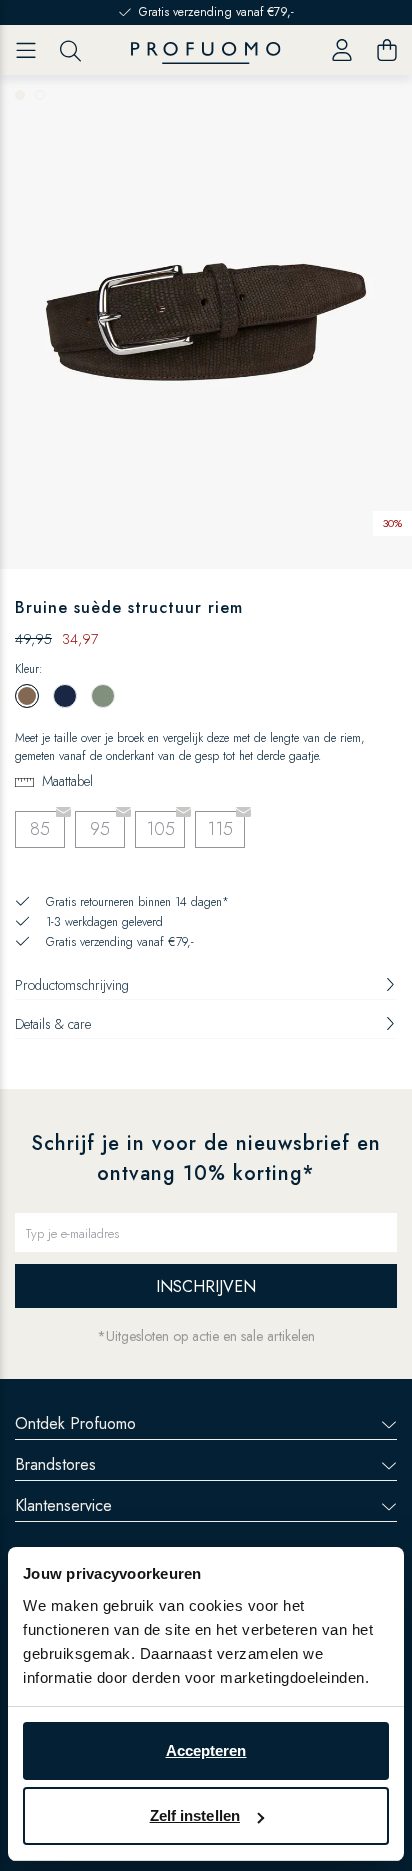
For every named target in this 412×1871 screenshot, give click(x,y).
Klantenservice (63, 1505)
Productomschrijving (72, 985)
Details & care (53, 1024)
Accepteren (206, 1750)
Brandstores (55, 1464)
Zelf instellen (195, 1815)
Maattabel (67, 781)
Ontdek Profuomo (75, 1423)
